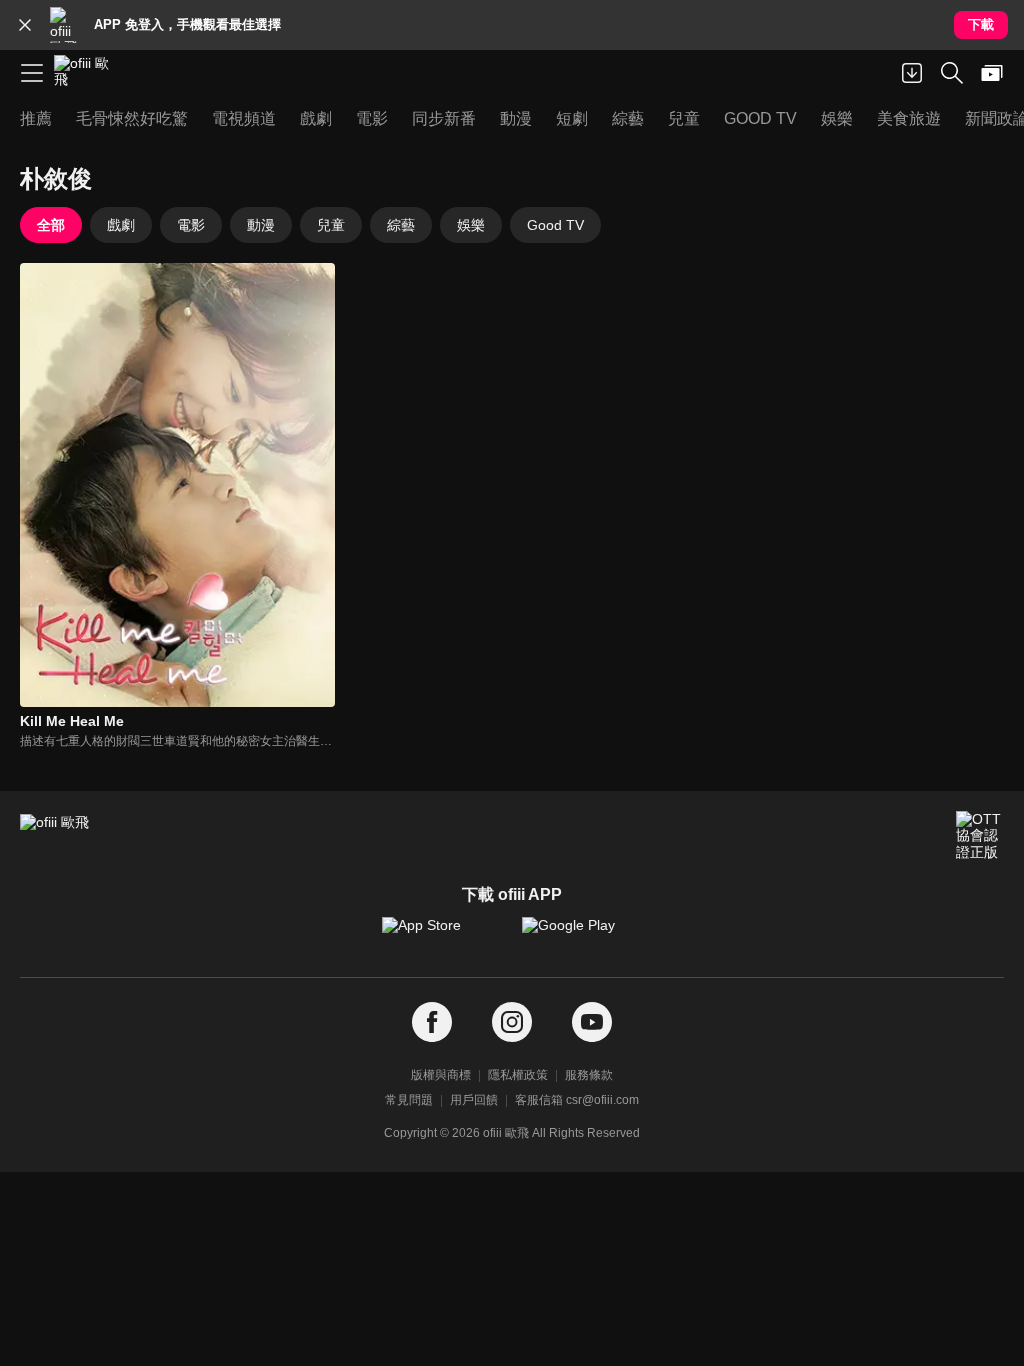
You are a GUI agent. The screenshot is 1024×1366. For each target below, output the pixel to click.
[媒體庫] (992, 73)
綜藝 (401, 225)
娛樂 (471, 225)
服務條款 (589, 1075)
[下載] (912, 73)
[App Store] (442, 935)
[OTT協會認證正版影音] (980, 835)
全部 (51, 225)
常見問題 (409, 1100)
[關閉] (25, 25)
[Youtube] (592, 1022)
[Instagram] (512, 1022)
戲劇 (121, 225)
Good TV (555, 225)
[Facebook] (432, 1022)
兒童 (331, 225)
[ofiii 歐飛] (88, 73)
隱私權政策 (518, 1075)
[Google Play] (582, 935)
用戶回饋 (474, 1100)
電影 (191, 225)
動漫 (261, 225)
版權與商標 (441, 1075)
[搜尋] (952, 73)
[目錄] (32, 73)
